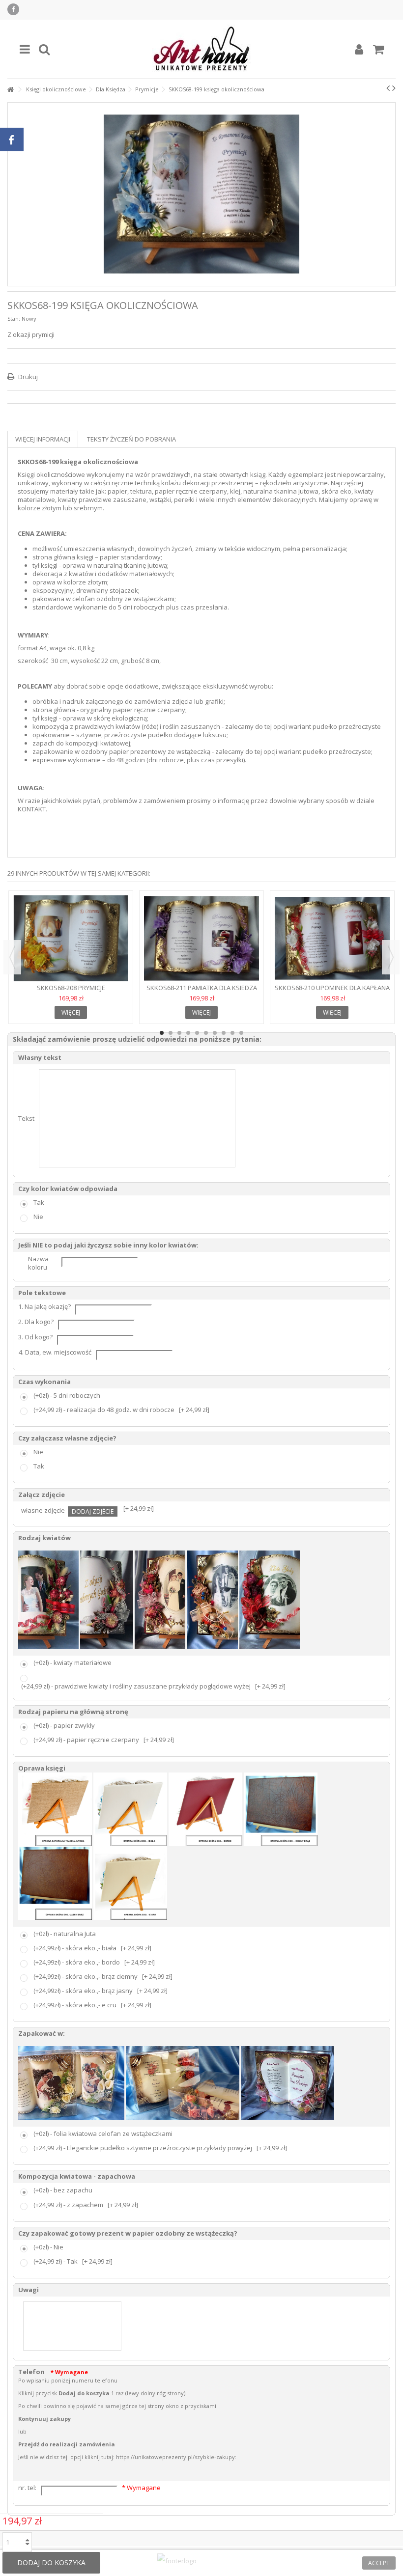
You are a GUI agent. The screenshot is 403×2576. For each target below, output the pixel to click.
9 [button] (232, 1033)
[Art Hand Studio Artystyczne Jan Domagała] (201, 49)
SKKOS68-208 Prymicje (71, 988)
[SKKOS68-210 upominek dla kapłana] (332, 939)
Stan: (14, 319)
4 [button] (188, 1033)
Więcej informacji (43, 439)
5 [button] (197, 1033)
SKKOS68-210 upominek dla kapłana (332, 988)
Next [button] (391, 957)
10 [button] (241, 1033)
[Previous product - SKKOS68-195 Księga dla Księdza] (388, 88)
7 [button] (215, 1033)
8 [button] (224, 1033)
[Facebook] (13, 9)
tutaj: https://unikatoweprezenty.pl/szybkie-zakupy (168, 2457)
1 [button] (162, 1033)
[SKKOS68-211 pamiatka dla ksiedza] (201, 939)
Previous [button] (12, 957)
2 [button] (171, 1033)
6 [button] (206, 1033)
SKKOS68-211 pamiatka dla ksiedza (202, 988)
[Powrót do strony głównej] (10, 90)
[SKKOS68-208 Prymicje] (71, 939)
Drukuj (27, 377)
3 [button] (179, 1033)
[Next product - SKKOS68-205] (394, 88)
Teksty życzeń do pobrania (131, 439)
